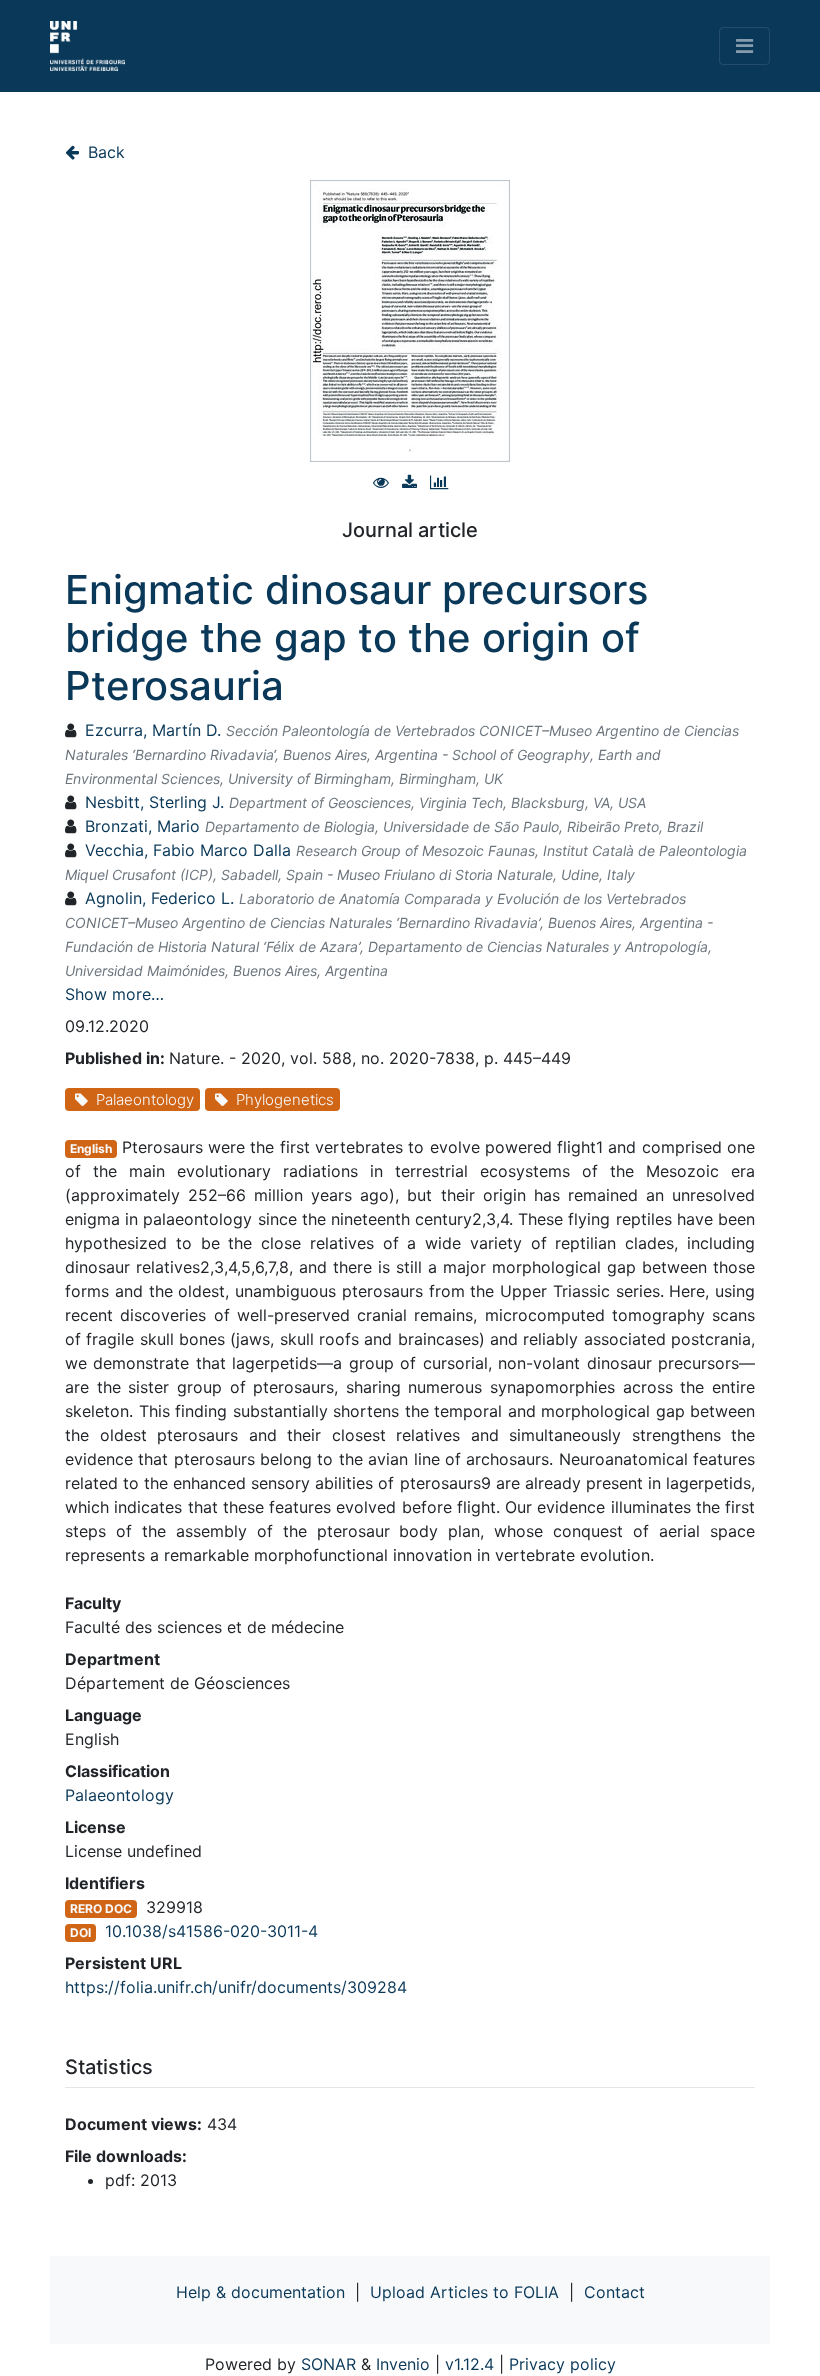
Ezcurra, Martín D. (153, 730)
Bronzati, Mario (142, 826)
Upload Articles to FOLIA (464, 2292)
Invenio (403, 2364)
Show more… (114, 994)
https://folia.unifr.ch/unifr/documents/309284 (236, 1987)
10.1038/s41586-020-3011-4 (211, 1931)
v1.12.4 (469, 2364)
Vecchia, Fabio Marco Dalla (188, 850)
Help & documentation (260, 2292)
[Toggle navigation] (744, 46)
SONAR (328, 2364)
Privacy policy (562, 2364)
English (91, 1148)
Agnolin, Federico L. (159, 898)
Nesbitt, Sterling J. (154, 802)
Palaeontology (119, 1795)
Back (104, 152)
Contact (614, 2292)
